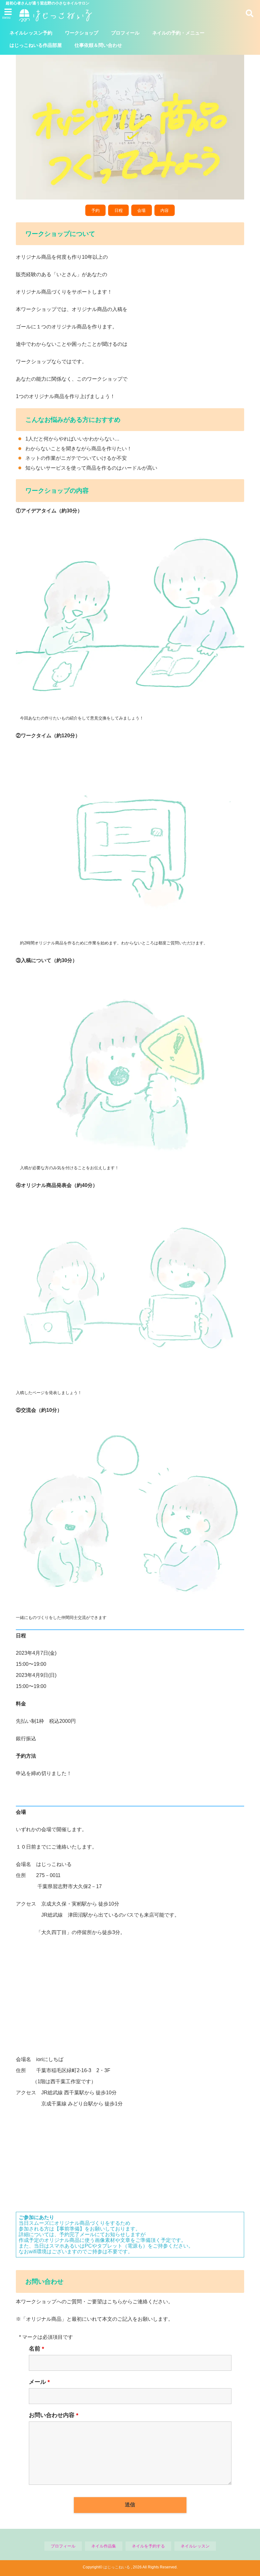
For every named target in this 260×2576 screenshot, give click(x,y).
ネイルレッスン (195, 2546)
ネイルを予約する (148, 2546)
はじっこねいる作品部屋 (36, 45)
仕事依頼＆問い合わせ (98, 45)
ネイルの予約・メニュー (178, 33)
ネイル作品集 (104, 2546)
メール (39, 2382)
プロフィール (125, 33)
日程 (119, 210)
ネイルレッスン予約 (31, 33)
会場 (141, 210)
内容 (165, 210)
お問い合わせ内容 (54, 2415)
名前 (36, 2349)
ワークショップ (82, 33)
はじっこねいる (117, 2567)
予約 (95, 210)
